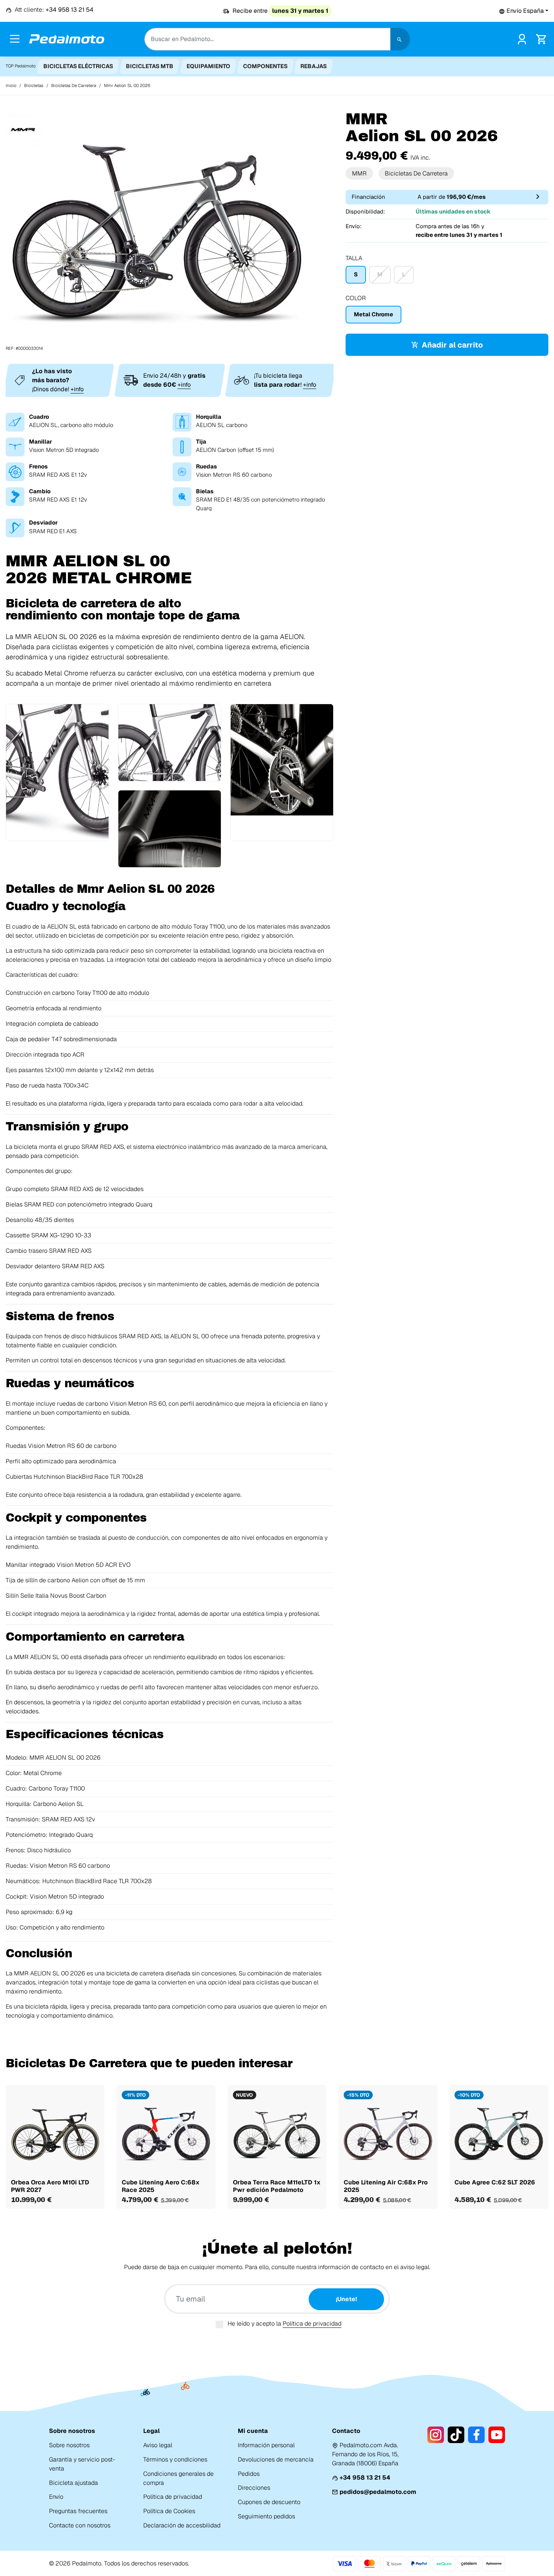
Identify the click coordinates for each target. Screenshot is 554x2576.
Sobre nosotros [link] (69, 2445)
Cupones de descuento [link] (269, 2502)
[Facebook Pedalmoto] (476, 2435)
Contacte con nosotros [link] (80, 2525)
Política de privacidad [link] (173, 2497)
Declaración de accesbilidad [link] (182, 2525)
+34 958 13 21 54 (365, 2478)
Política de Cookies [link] (169, 2511)
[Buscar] (400, 39)
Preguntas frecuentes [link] (78, 2511)
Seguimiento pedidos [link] (266, 2516)
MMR (359, 173)
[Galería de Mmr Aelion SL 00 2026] (156, 231)
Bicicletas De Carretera (416, 173)
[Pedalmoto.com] (67, 39)
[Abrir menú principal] (15, 39)
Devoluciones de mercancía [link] (276, 2459)
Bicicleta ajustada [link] (73, 2483)
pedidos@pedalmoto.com (378, 2492)
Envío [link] (56, 2497)
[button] (524, 11)
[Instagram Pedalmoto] (436, 2435)
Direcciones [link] (254, 2488)
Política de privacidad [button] (312, 2324)
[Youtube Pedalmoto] (497, 2435)
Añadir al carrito (452, 345)
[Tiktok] (456, 2435)
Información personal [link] (266, 2445)
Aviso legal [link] (158, 2445)
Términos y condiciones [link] (175, 2459)
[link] (522, 38)
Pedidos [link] (249, 2474)
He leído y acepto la (285, 2324)
